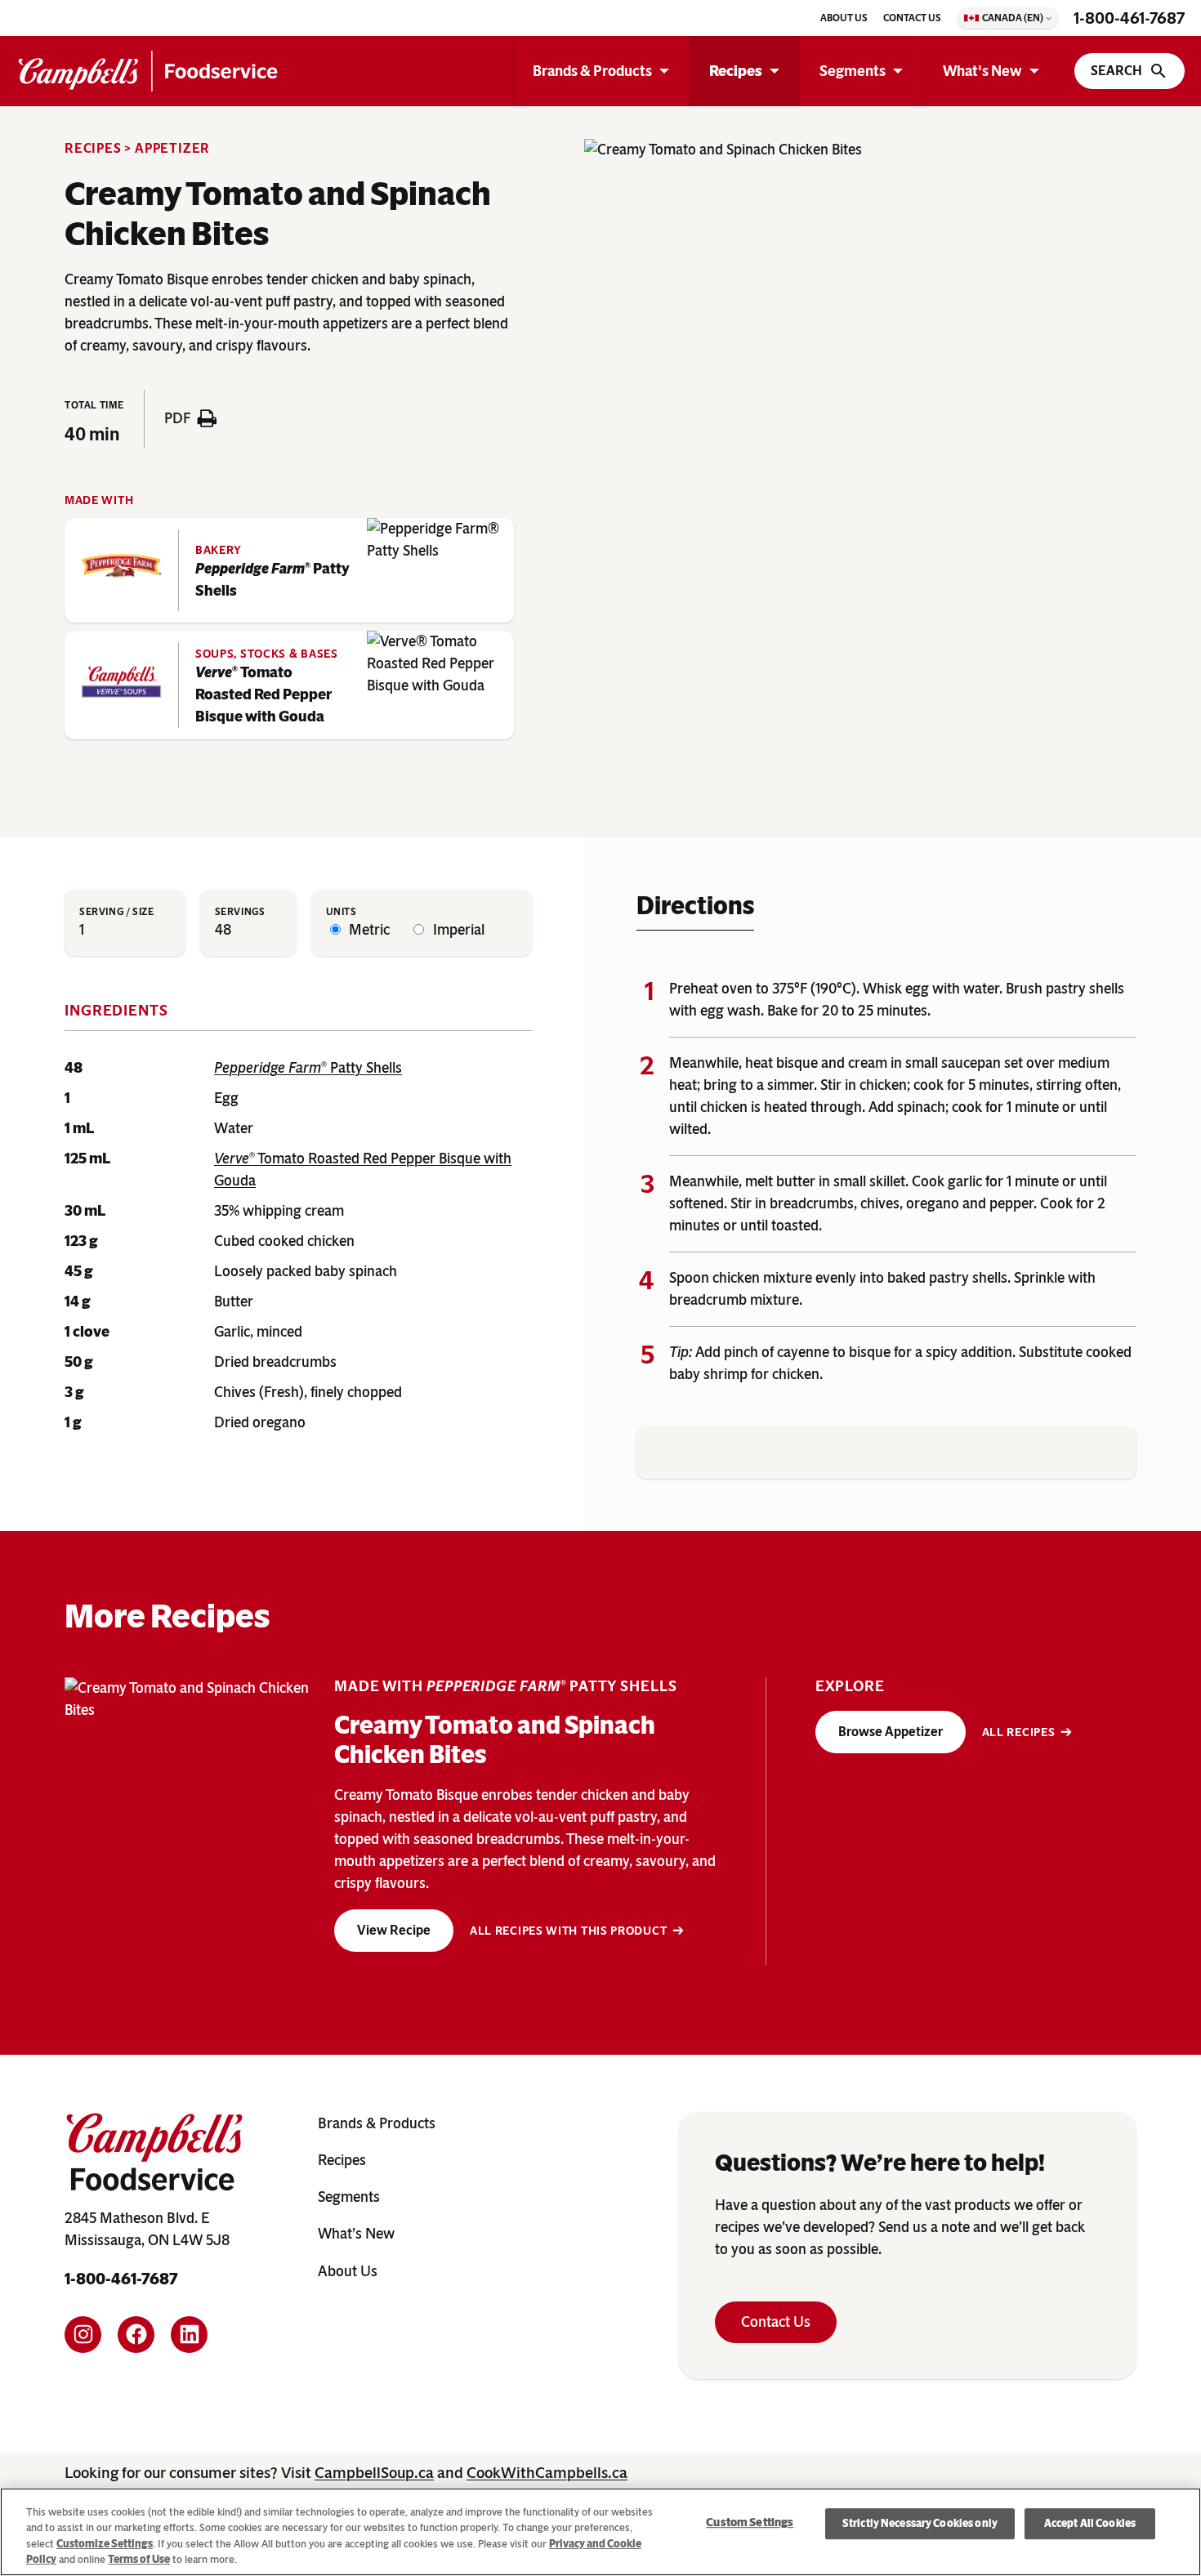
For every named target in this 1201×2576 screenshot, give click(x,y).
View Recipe (394, 1930)
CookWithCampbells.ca (547, 2473)
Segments (853, 71)
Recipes (736, 71)
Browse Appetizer (891, 1732)
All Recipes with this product (568, 1931)
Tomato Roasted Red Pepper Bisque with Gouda (263, 694)
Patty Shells (272, 580)
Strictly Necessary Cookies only (920, 2523)
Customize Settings (105, 2544)
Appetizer (172, 148)
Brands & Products (592, 71)
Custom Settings (750, 2523)
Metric (368, 930)
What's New (982, 71)
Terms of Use (139, 2559)
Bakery (219, 550)
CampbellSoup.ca (374, 2473)
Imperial (457, 930)
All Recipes (1019, 1732)
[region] (600, 2532)
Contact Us (776, 2322)
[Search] (1130, 71)
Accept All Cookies (1090, 2523)
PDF (177, 418)
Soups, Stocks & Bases (267, 654)
